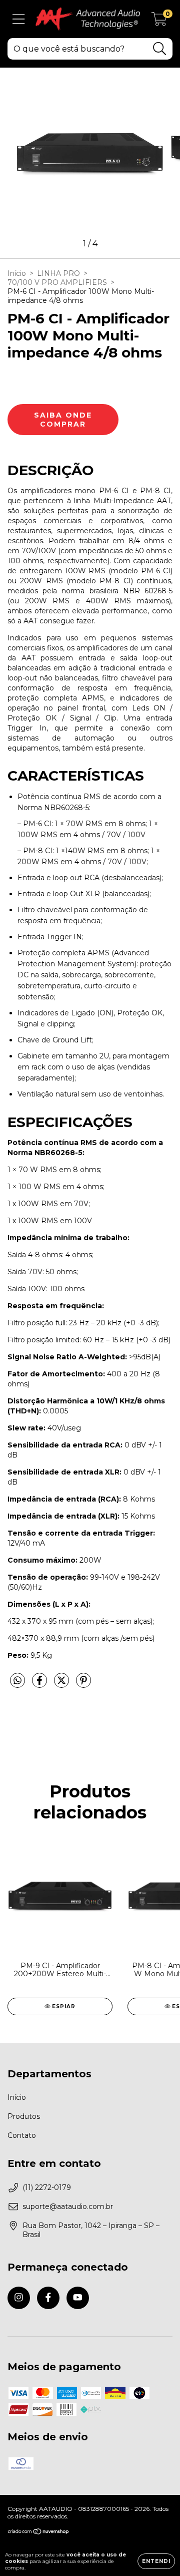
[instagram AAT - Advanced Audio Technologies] (19, 2298)
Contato (22, 2135)
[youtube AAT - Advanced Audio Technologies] (78, 2298)
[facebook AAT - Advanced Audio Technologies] (48, 2298)
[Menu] (19, 19)
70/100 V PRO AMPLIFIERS (57, 282)
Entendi (156, 2561)
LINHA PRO (58, 273)
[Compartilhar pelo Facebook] (40, 1685)
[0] (159, 22)
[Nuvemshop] (39, 2533)
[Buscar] (160, 49)
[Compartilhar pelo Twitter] (62, 1685)
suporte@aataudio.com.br (68, 2206)
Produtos (24, 2116)
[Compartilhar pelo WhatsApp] (17, 1681)
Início (17, 273)
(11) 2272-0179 (47, 2187)
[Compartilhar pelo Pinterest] (83, 1685)
